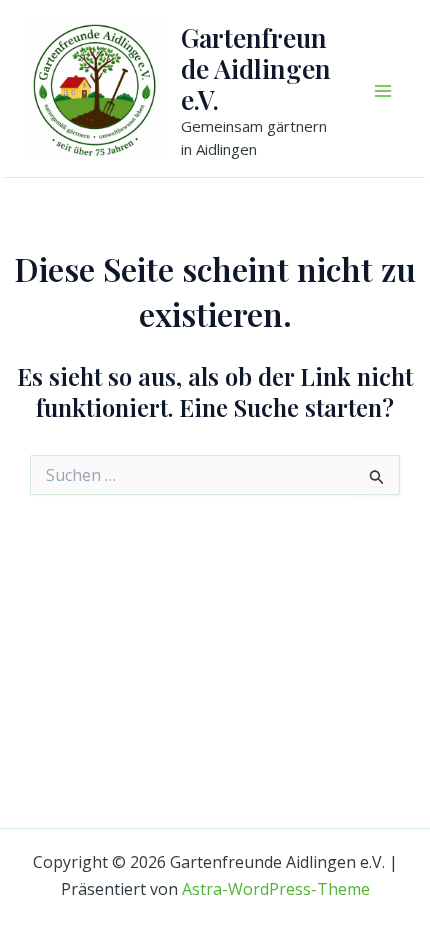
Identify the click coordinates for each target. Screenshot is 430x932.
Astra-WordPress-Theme (276, 889)
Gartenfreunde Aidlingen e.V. (256, 68)
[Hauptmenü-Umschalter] (383, 91)
